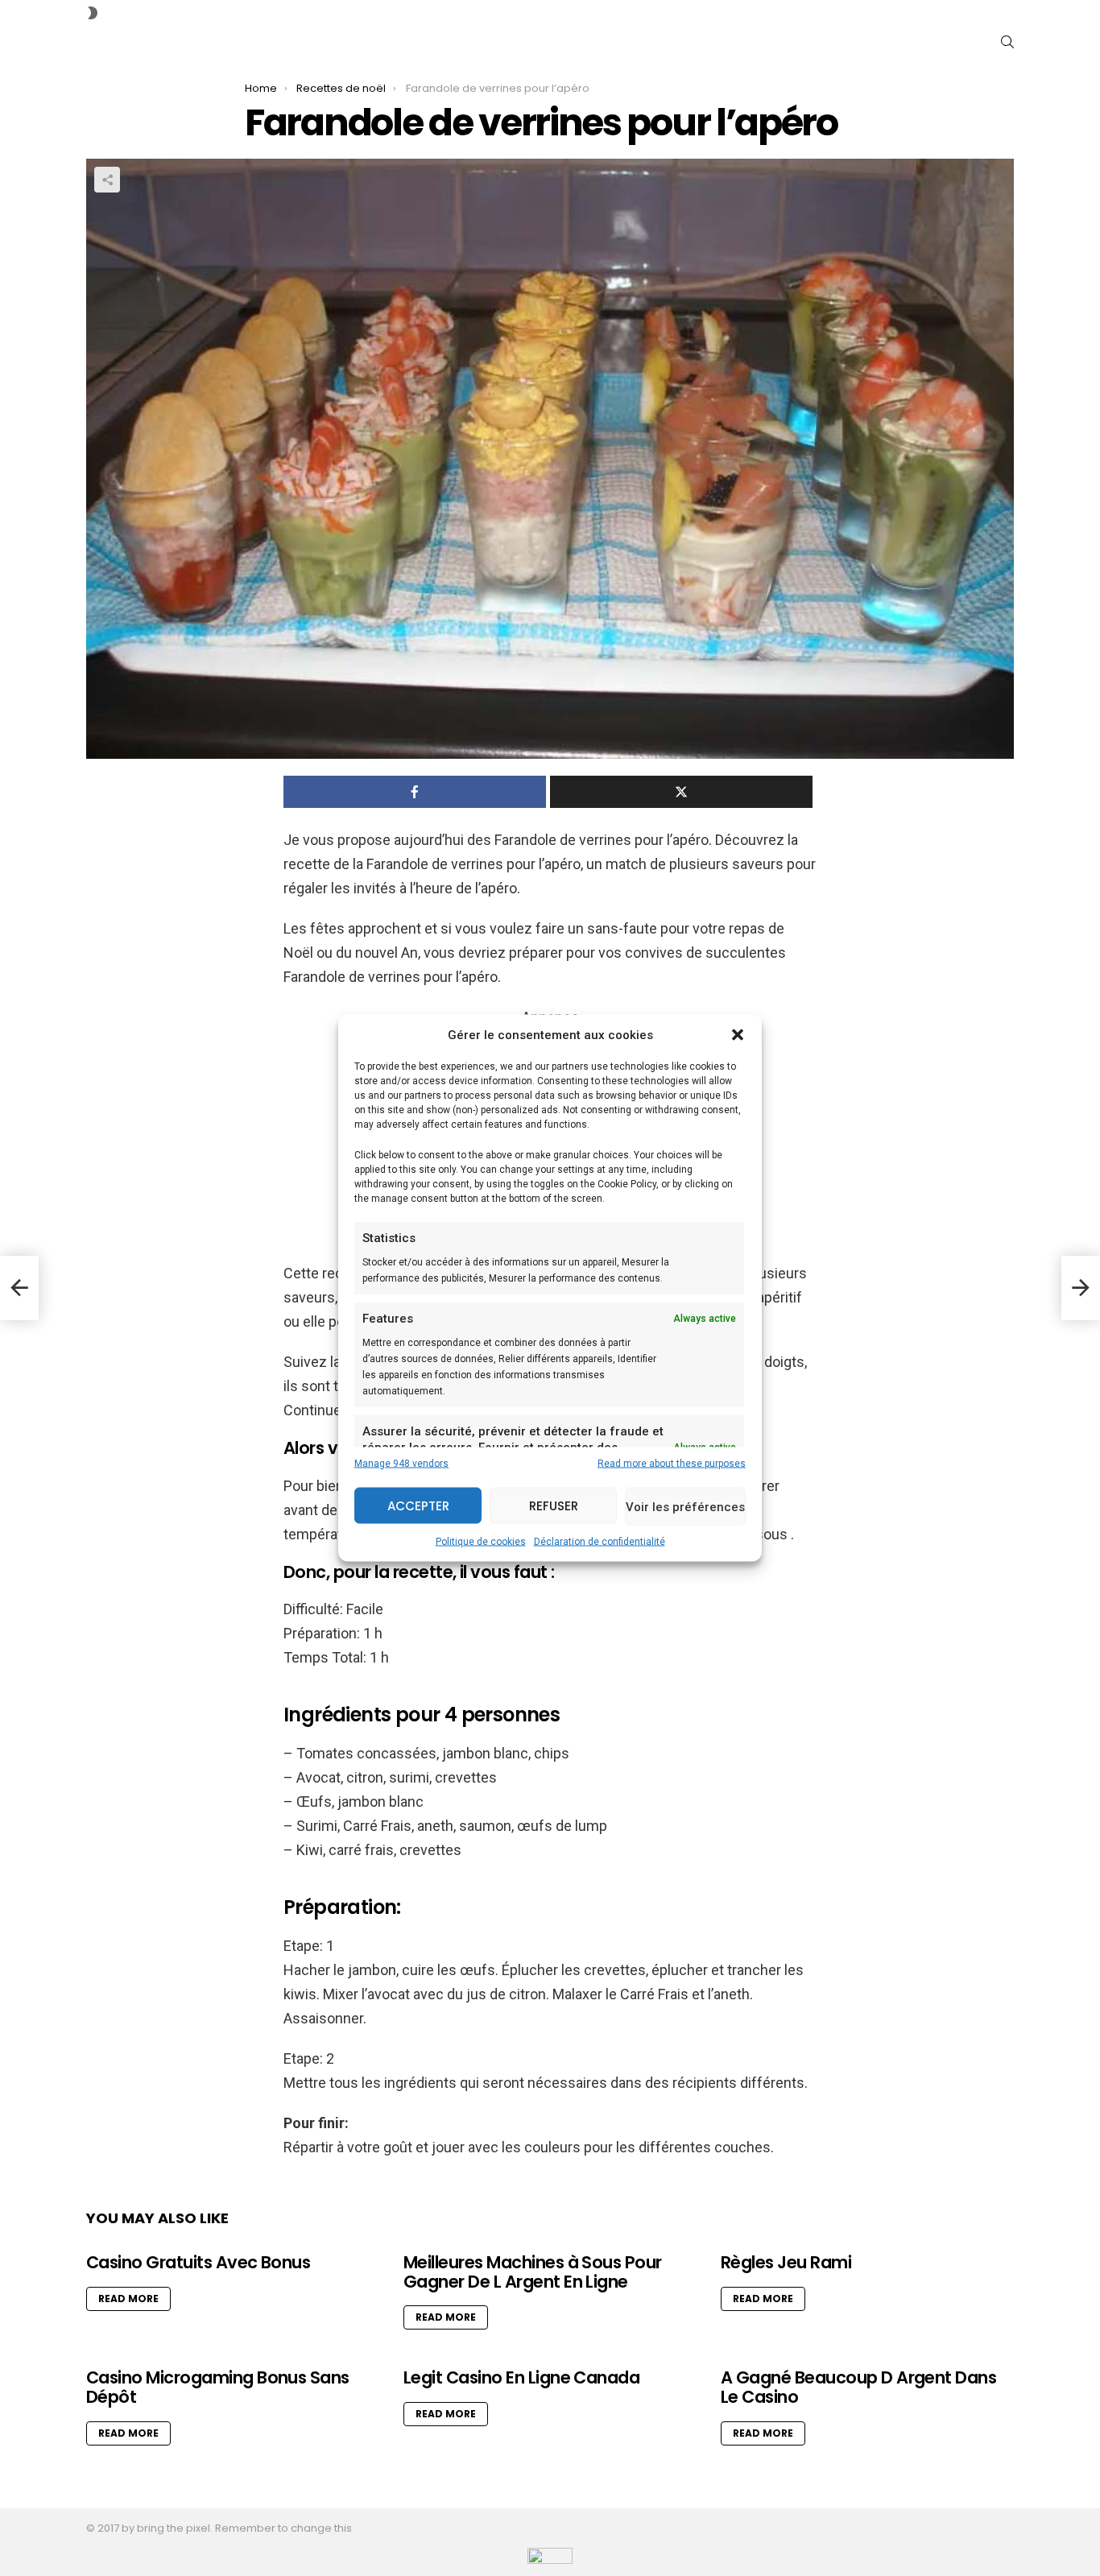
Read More (128, 2299)
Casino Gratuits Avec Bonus (198, 2262)
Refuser (554, 1505)
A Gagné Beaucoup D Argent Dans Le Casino (858, 2387)
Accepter (418, 1505)
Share (107, 180)
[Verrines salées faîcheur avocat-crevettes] (19, 1288)
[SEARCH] (1007, 42)
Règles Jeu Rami (786, 2262)
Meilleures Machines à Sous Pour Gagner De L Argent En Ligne (533, 2272)
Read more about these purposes (672, 1464)
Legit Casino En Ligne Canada (521, 2377)
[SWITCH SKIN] (93, 13)
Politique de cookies (481, 1542)
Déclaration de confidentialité (600, 1542)
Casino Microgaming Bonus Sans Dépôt (218, 2387)
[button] (738, 1035)
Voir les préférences (685, 1506)
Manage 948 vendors (401, 1464)
